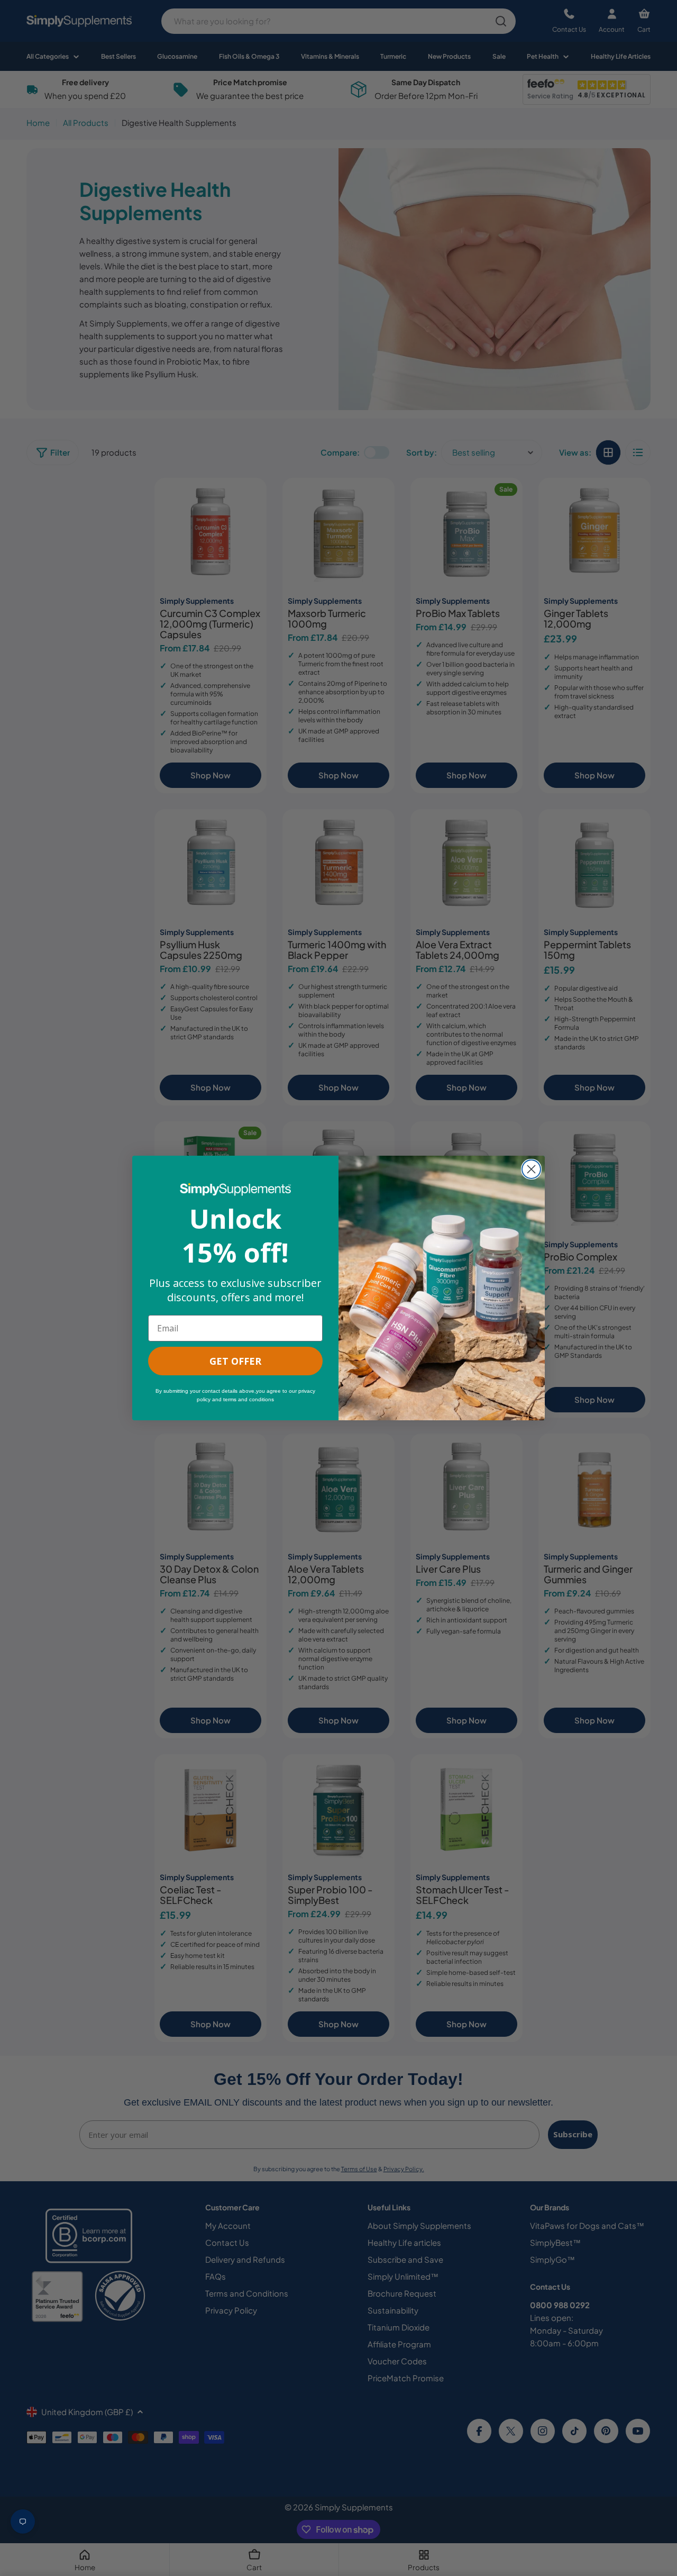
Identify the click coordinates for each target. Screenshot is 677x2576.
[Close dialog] (531, 1169)
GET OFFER (235, 1361)
